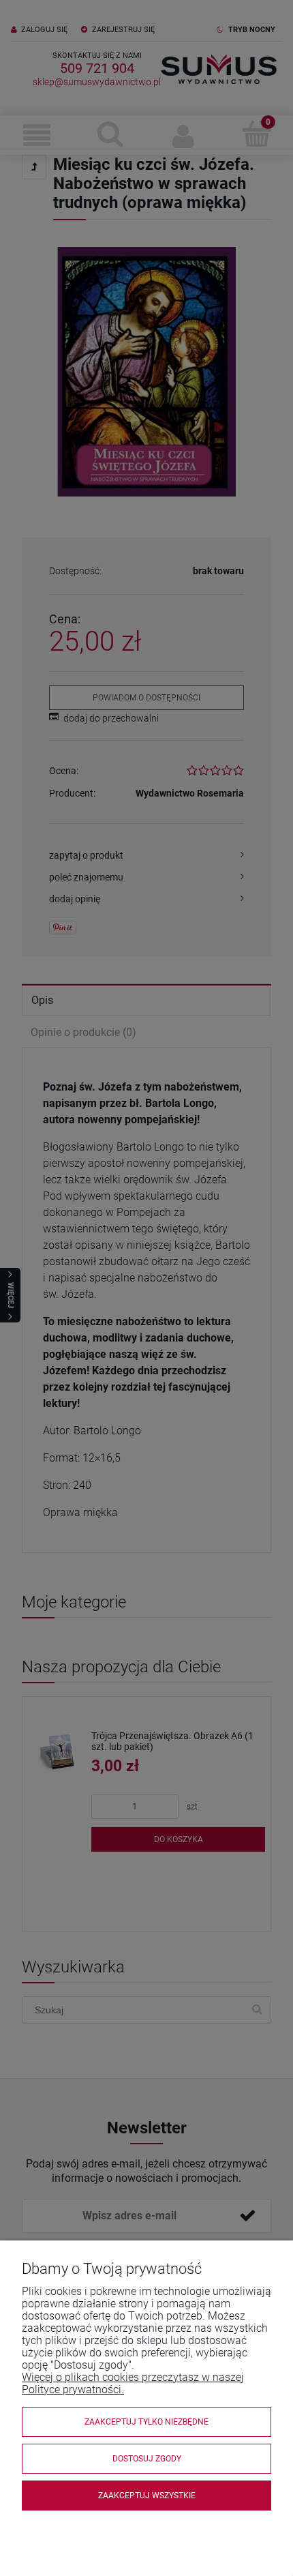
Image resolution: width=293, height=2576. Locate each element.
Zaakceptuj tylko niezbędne (146, 2422)
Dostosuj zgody (147, 2459)
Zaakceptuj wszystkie (147, 2496)
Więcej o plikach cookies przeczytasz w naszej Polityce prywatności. (133, 2383)
